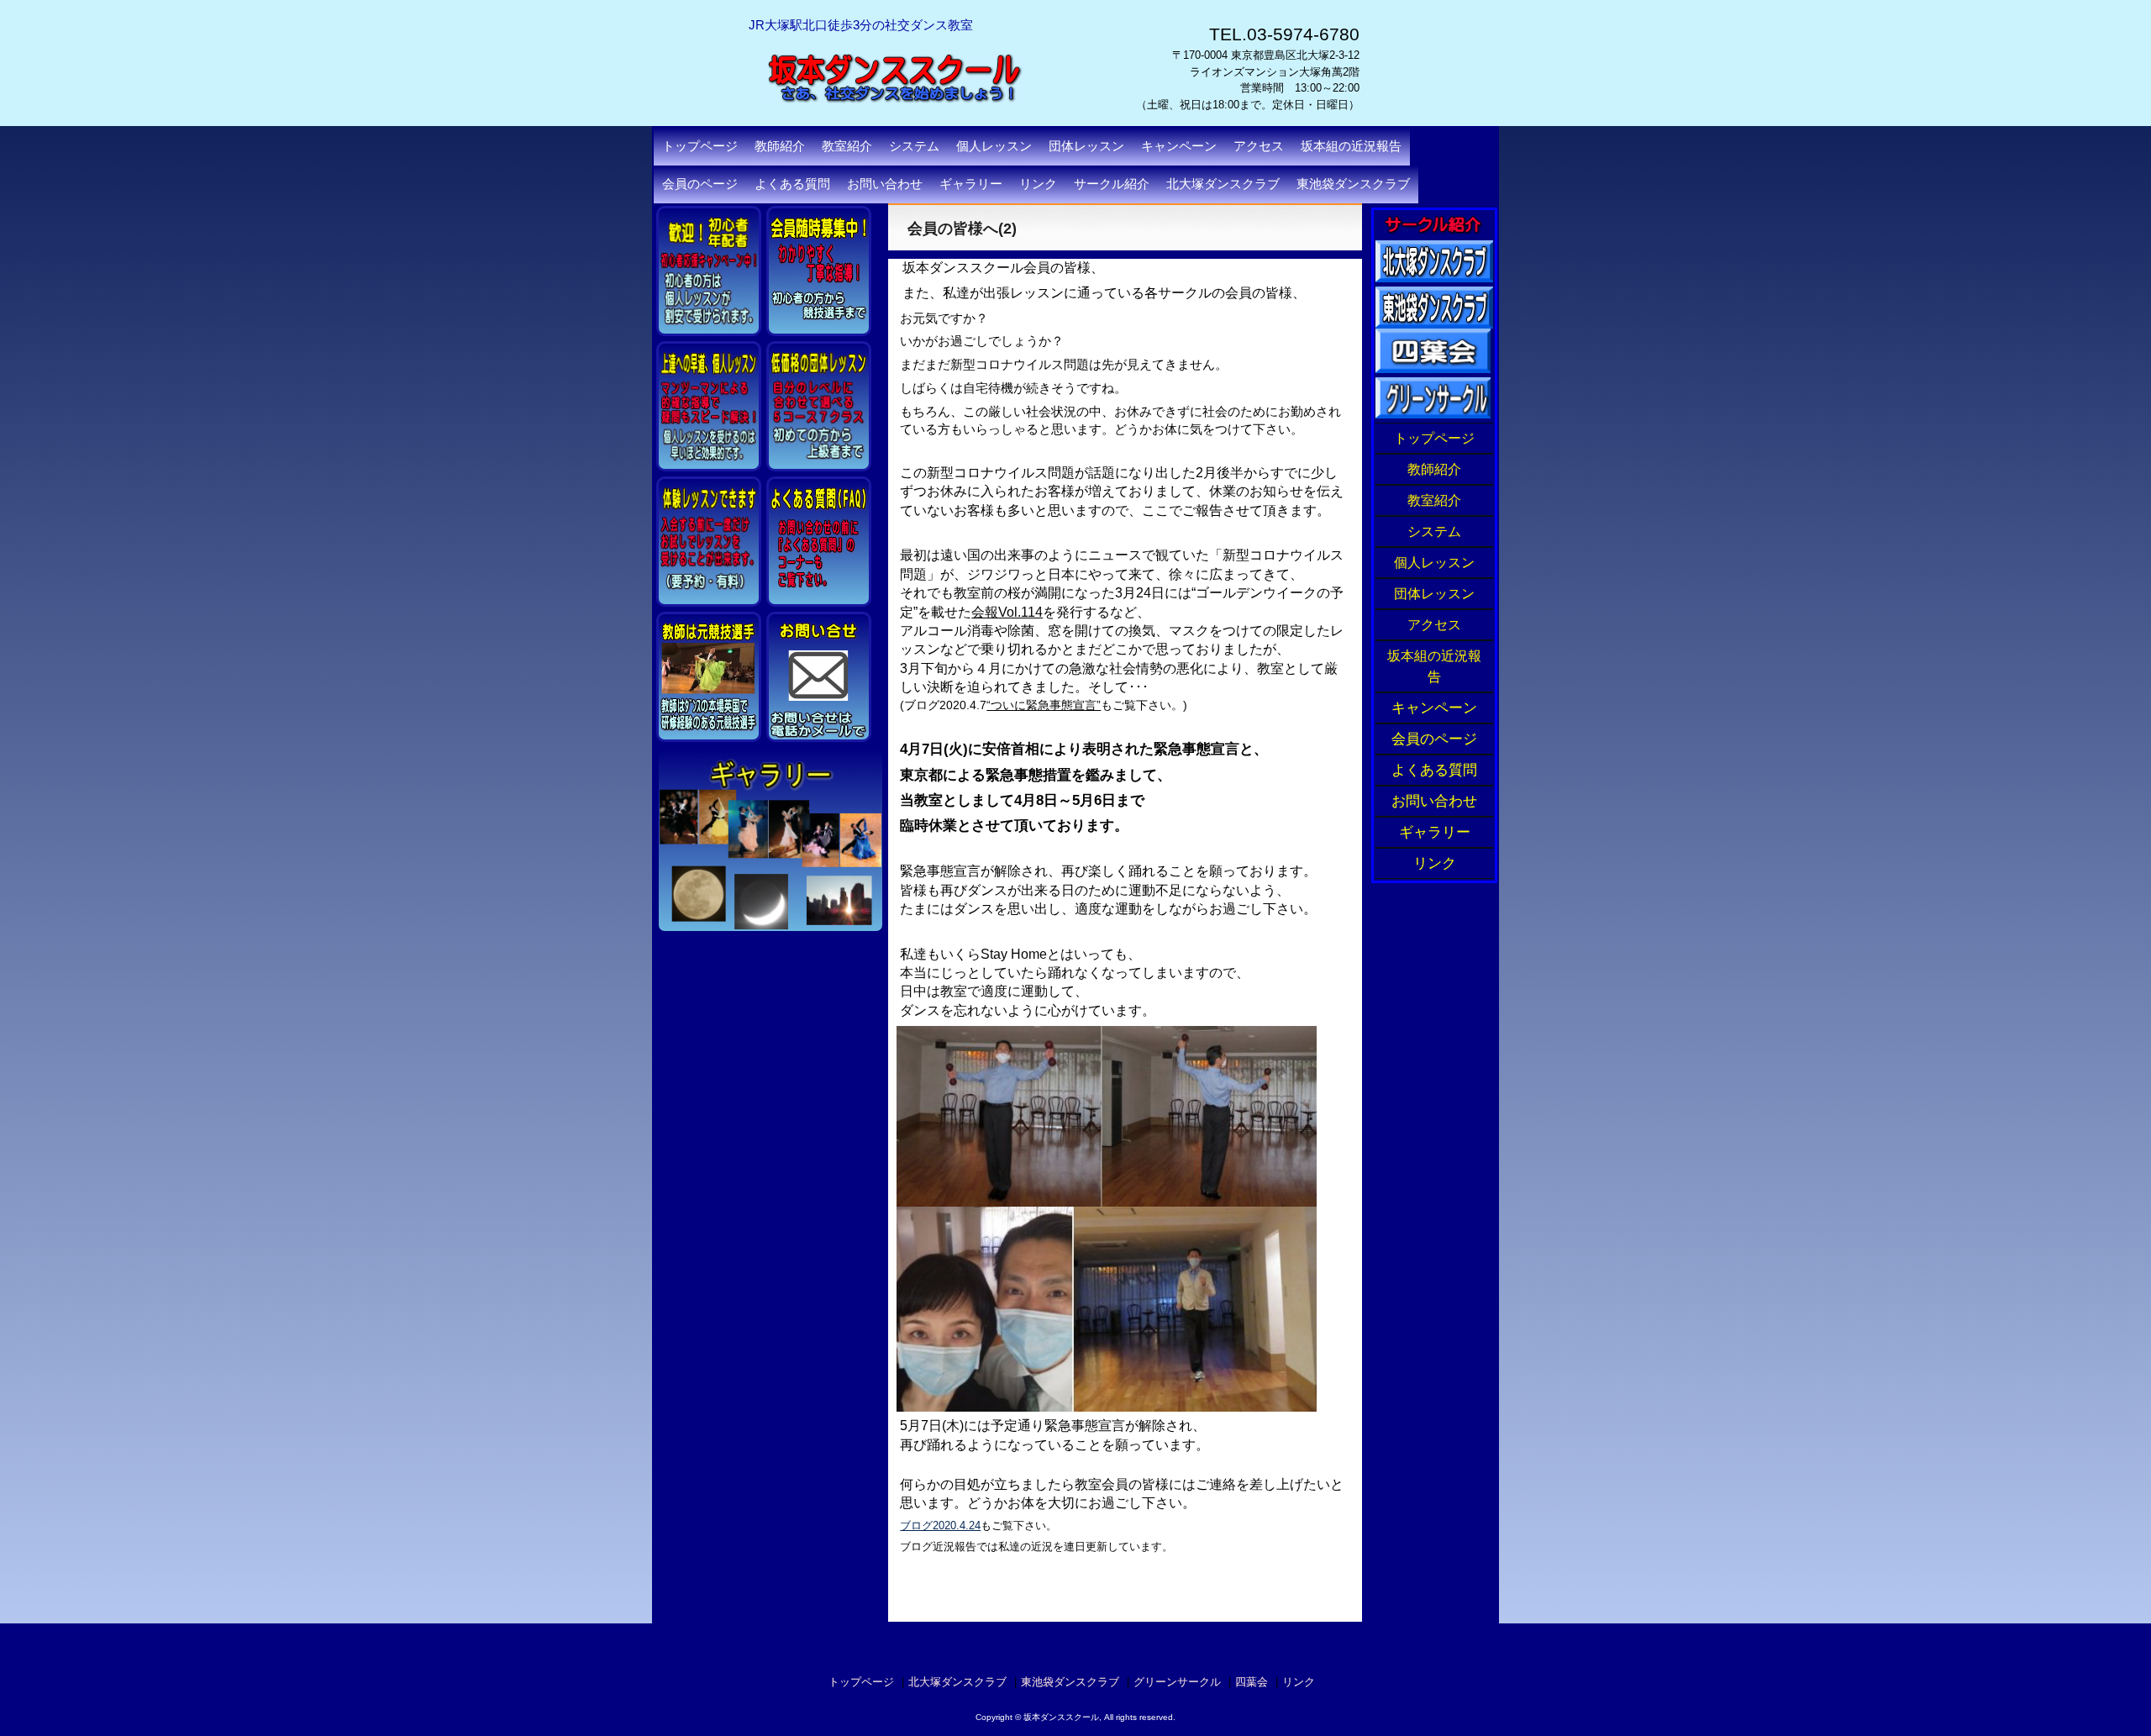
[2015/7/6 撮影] (709, 539)
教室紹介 (1434, 500)
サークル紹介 (1112, 184)
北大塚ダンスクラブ (1223, 184)
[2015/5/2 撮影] (709, 407)
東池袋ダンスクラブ (1353, 184)
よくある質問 (792, 184)
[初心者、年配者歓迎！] (709, 271)
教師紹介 (1434, 469)
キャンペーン (1179, 146)
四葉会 (1252, 1682)
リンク (1038, 184)
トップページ (700, 146)
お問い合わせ (885, 184)
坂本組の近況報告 (1351, 146)
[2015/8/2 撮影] (819, 538)
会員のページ (700, 184)
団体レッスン (1434, 594)
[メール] (819, 681)
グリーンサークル (1177, 1682)
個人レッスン (1434, 563)
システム (1434, 531)
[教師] (709, 677)
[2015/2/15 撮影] (819, 268)
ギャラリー (971, 184)
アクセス (1259, 146)
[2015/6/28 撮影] (819, 406)
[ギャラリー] (770, 843)
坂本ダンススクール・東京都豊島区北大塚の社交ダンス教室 (925, 134)
